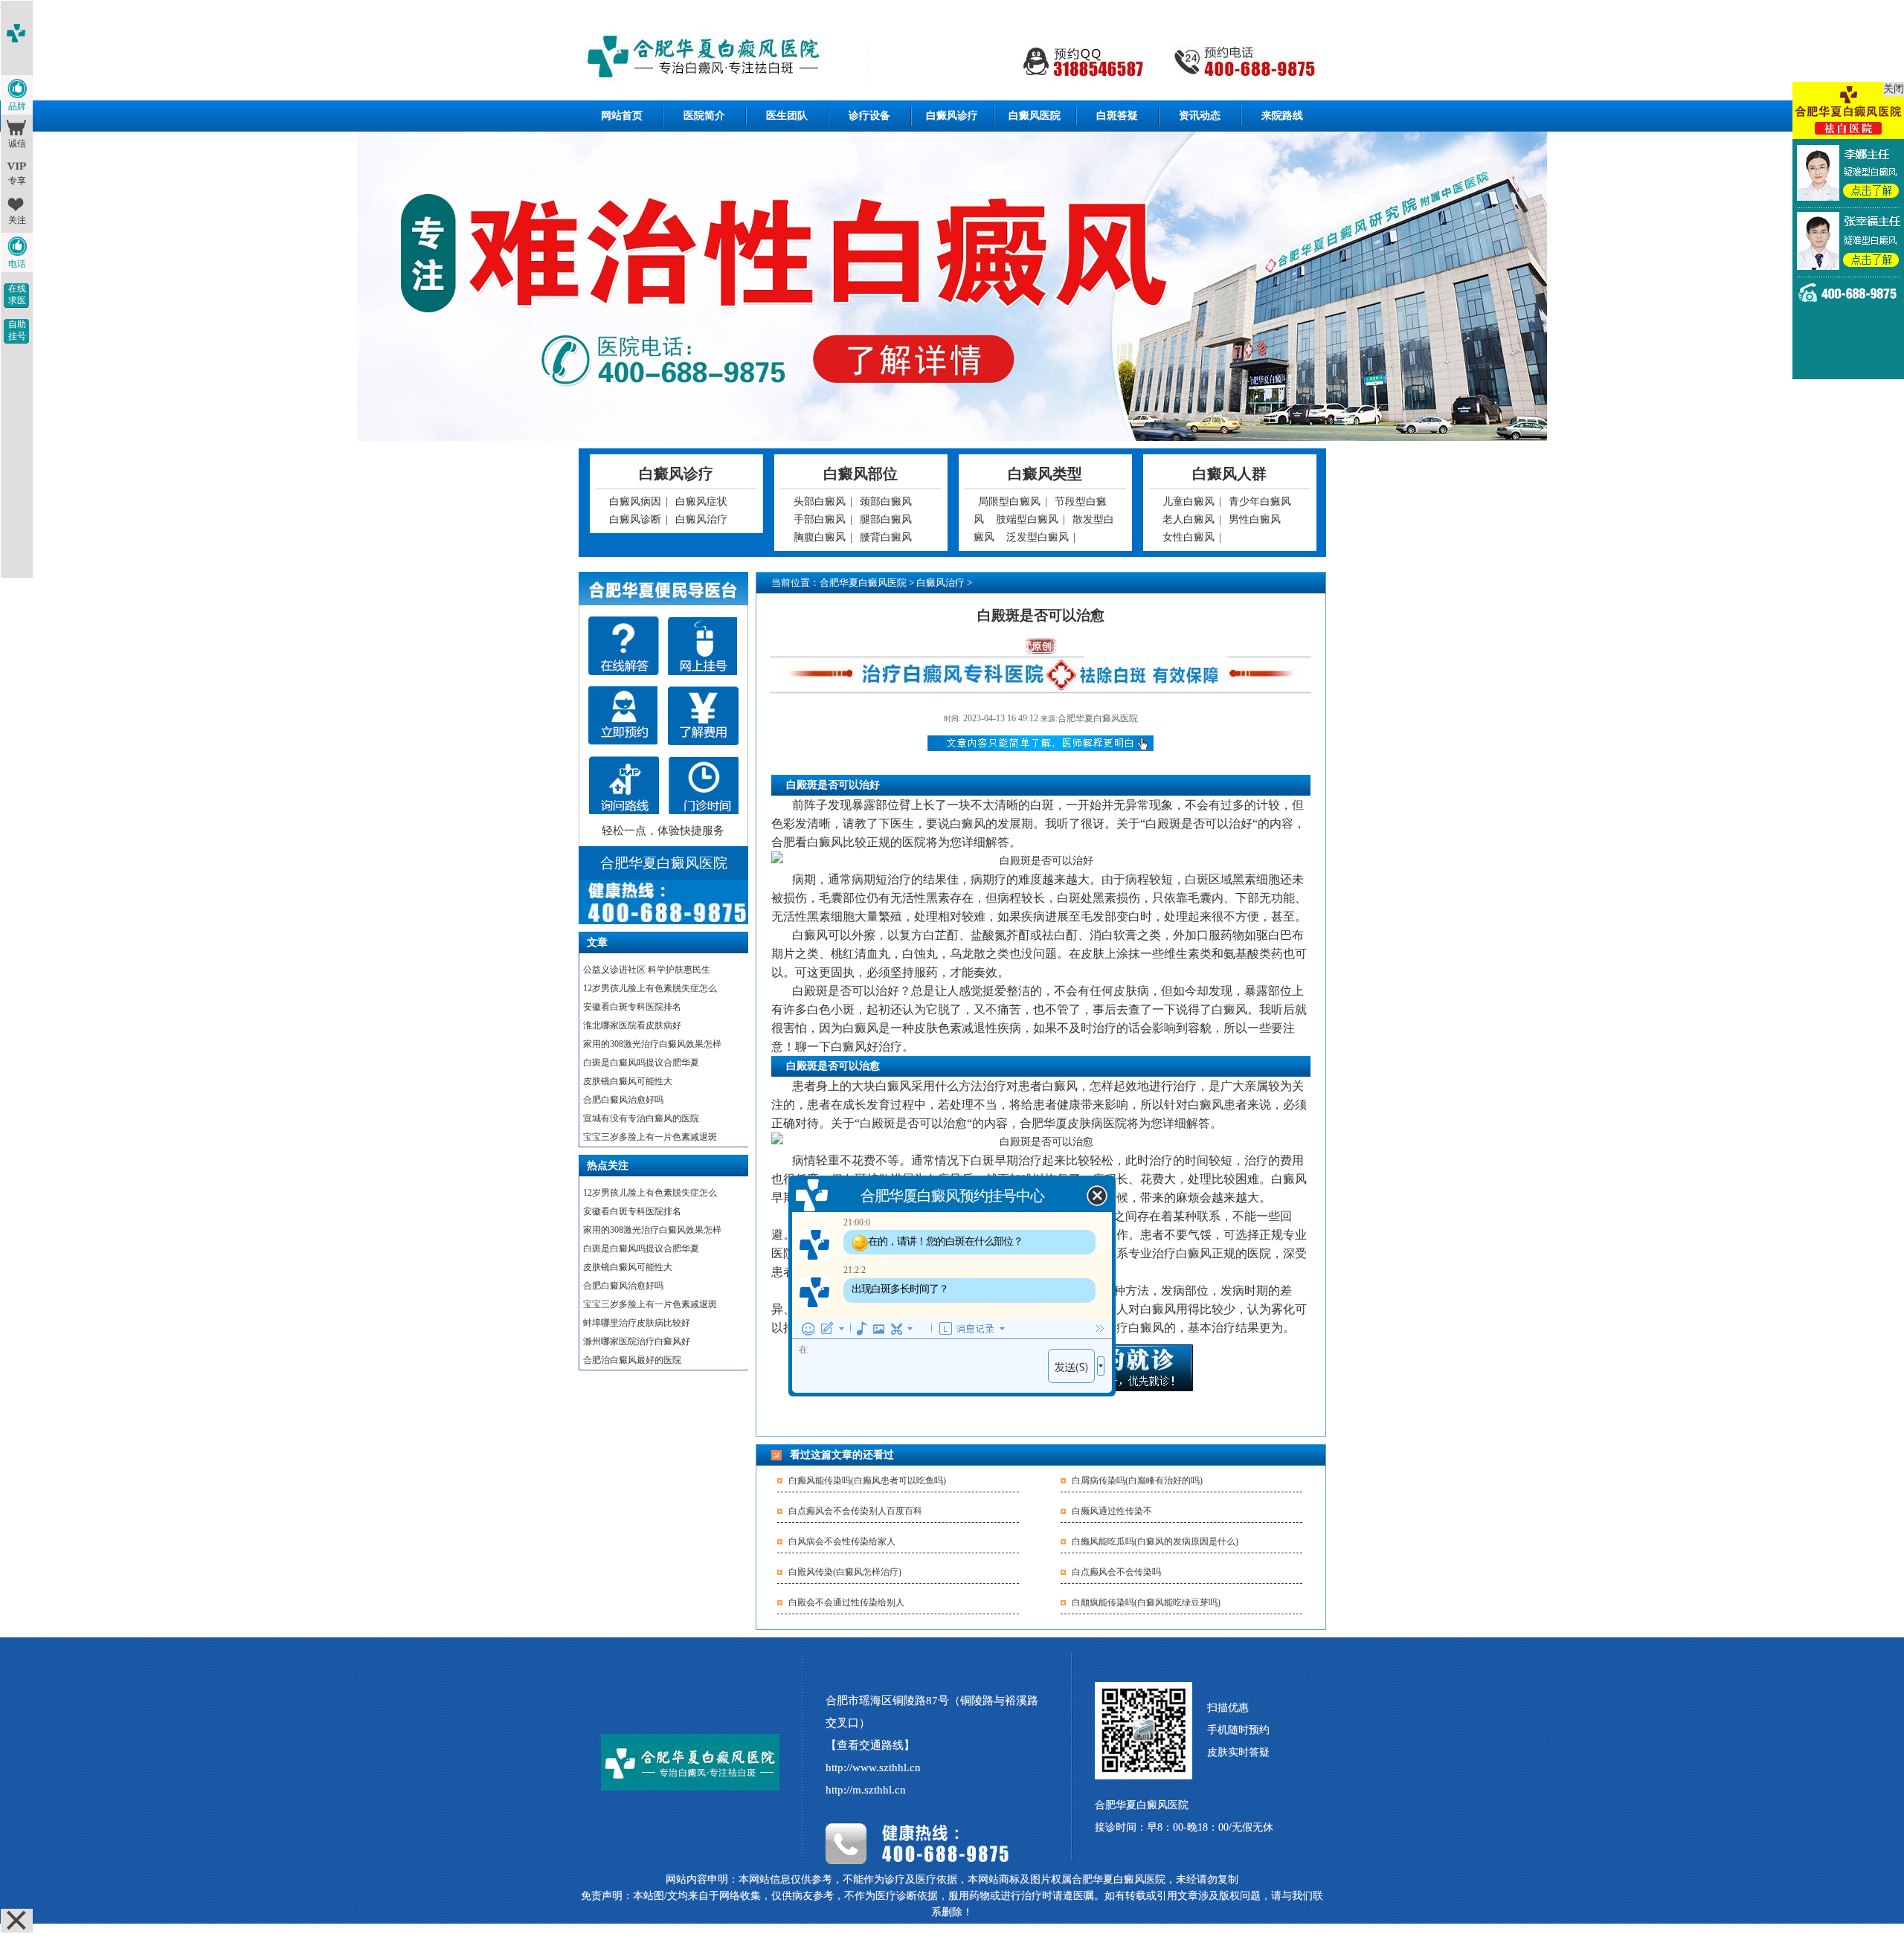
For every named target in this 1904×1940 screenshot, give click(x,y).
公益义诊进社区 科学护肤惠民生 (647, 970)
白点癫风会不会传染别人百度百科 (855, 1511)
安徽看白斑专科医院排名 (632, 1007)
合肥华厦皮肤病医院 (1073, 1123)
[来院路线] (624, 786)
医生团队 (787, 116)
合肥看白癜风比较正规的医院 (849, 842)
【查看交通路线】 (870, 1745)
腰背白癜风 (886, 537)
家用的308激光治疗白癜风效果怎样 (652, 1044)
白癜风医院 (1035, 116)
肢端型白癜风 (1027, 519)
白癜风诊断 (635, 519)
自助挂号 (17, 330)
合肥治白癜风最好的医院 (632, 1360)
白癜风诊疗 (952, 116)
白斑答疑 (1117, 116)
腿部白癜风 (886, 519)
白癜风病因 (635, 502)
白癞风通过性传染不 (1112, 1511)
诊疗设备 (869, 116)
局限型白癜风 (1009, 502)
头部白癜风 (820, 502)
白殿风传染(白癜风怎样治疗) (845, 1572)
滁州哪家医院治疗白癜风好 (637, 1341)
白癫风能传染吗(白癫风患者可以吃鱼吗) (867, 1480)
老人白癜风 (1189, 519)
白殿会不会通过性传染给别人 (846, 1602)
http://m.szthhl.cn (866, 1790)
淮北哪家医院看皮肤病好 (632, 1025)
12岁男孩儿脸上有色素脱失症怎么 (650, 988)
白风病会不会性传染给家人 (842, 1541)
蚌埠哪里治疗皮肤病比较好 (637, 1323)
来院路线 (1282, 116)
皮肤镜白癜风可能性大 (628, 1081)
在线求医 (17, 294)
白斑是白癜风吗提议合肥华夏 (641, 1063)
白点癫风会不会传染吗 (1116, 1572)
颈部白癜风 (886, 502)
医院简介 (704, 116)
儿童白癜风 (1189, 502)
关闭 (1894, 89)
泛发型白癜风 (1038, 537)
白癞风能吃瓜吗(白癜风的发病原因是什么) (1155, 1541)
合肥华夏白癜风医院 (863, 583)
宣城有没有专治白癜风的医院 (641, 1118)
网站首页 (622, 116)
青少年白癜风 (1260, 502)
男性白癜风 (1255, 519)
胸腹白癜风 (820, 537)
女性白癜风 (1189, 537)
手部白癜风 (820, 519)
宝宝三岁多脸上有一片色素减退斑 (650, 1137)
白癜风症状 (701, 502)
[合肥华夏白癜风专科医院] (952, 58)
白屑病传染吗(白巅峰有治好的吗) (1137, 1480)
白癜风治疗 (701, 519)
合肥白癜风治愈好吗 (623, 1100)
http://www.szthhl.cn (873, 1767)
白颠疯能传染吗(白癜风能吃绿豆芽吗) (1146, 1602)
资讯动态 (1200, 116)
